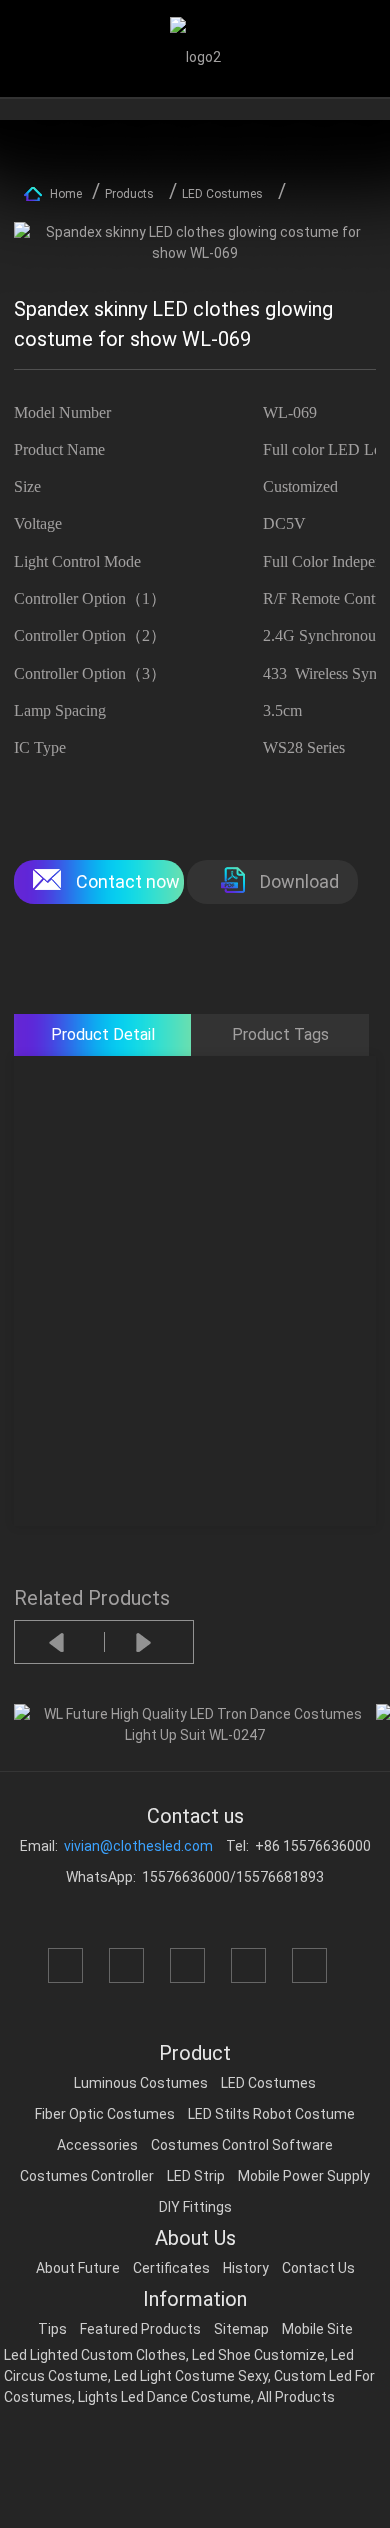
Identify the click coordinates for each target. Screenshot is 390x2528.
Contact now (128, 881)
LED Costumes (222, 194)
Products (129, 194)
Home (66, 194)
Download (299, 881)
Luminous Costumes (141, 2083)
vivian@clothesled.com (138, 1846)
